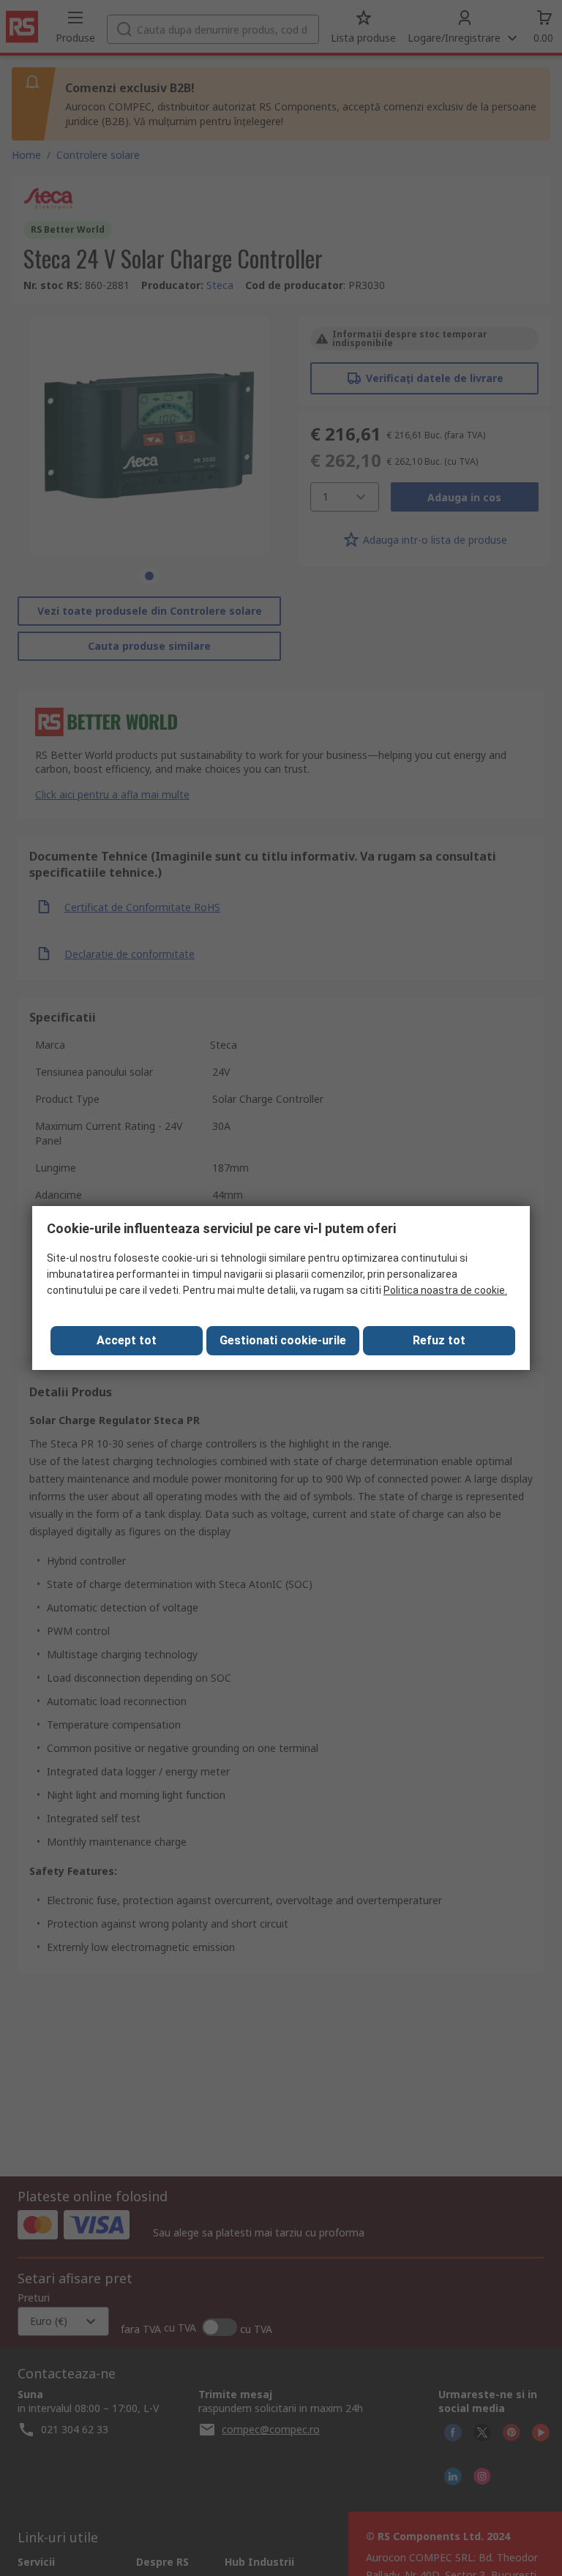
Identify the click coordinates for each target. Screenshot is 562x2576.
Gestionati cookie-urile (283, 1340)
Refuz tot (439, 1340)
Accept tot (127, 1340)
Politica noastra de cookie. (445, 1290)
